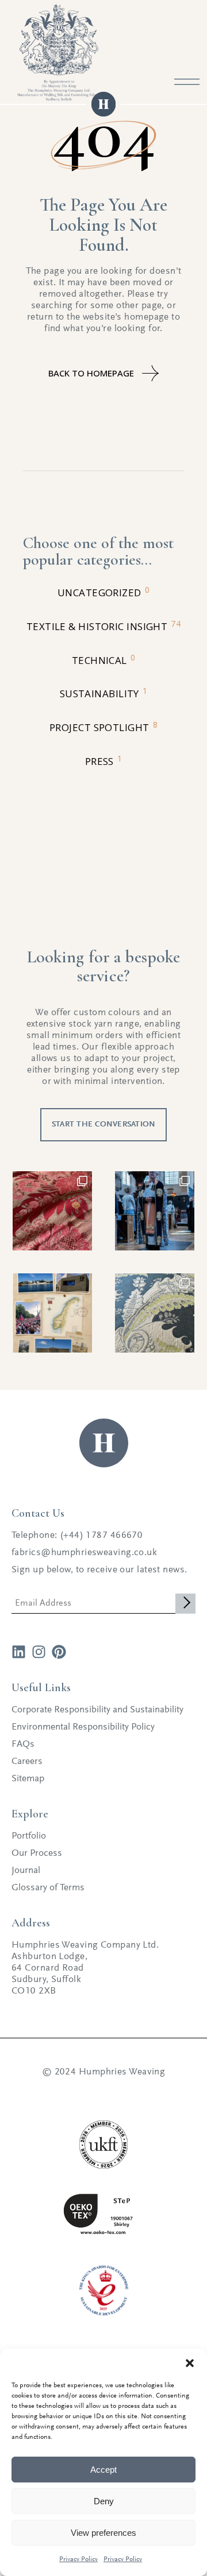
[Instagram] (39, 1652)
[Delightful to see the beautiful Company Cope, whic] (155, 1211)
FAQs (23, 1745)
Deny (104, 2501)
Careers (27, 1762)
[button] (190, 2363)
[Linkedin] (19, 1652)
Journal (26, 1871)
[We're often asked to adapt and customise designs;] (155, 1313)
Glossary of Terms (48, 1888)
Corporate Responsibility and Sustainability (97, 1710)
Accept (103, 2470)
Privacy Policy (78, 2559)
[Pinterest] (59, 1652)
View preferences (103, 2533)
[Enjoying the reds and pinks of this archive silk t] (52, 1211)
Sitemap (28, 1779)
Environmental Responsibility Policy (83, 1728)
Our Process (37, 1854)
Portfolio (29, 1837)
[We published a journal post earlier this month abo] (52, 1313)
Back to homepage (91, 373)
